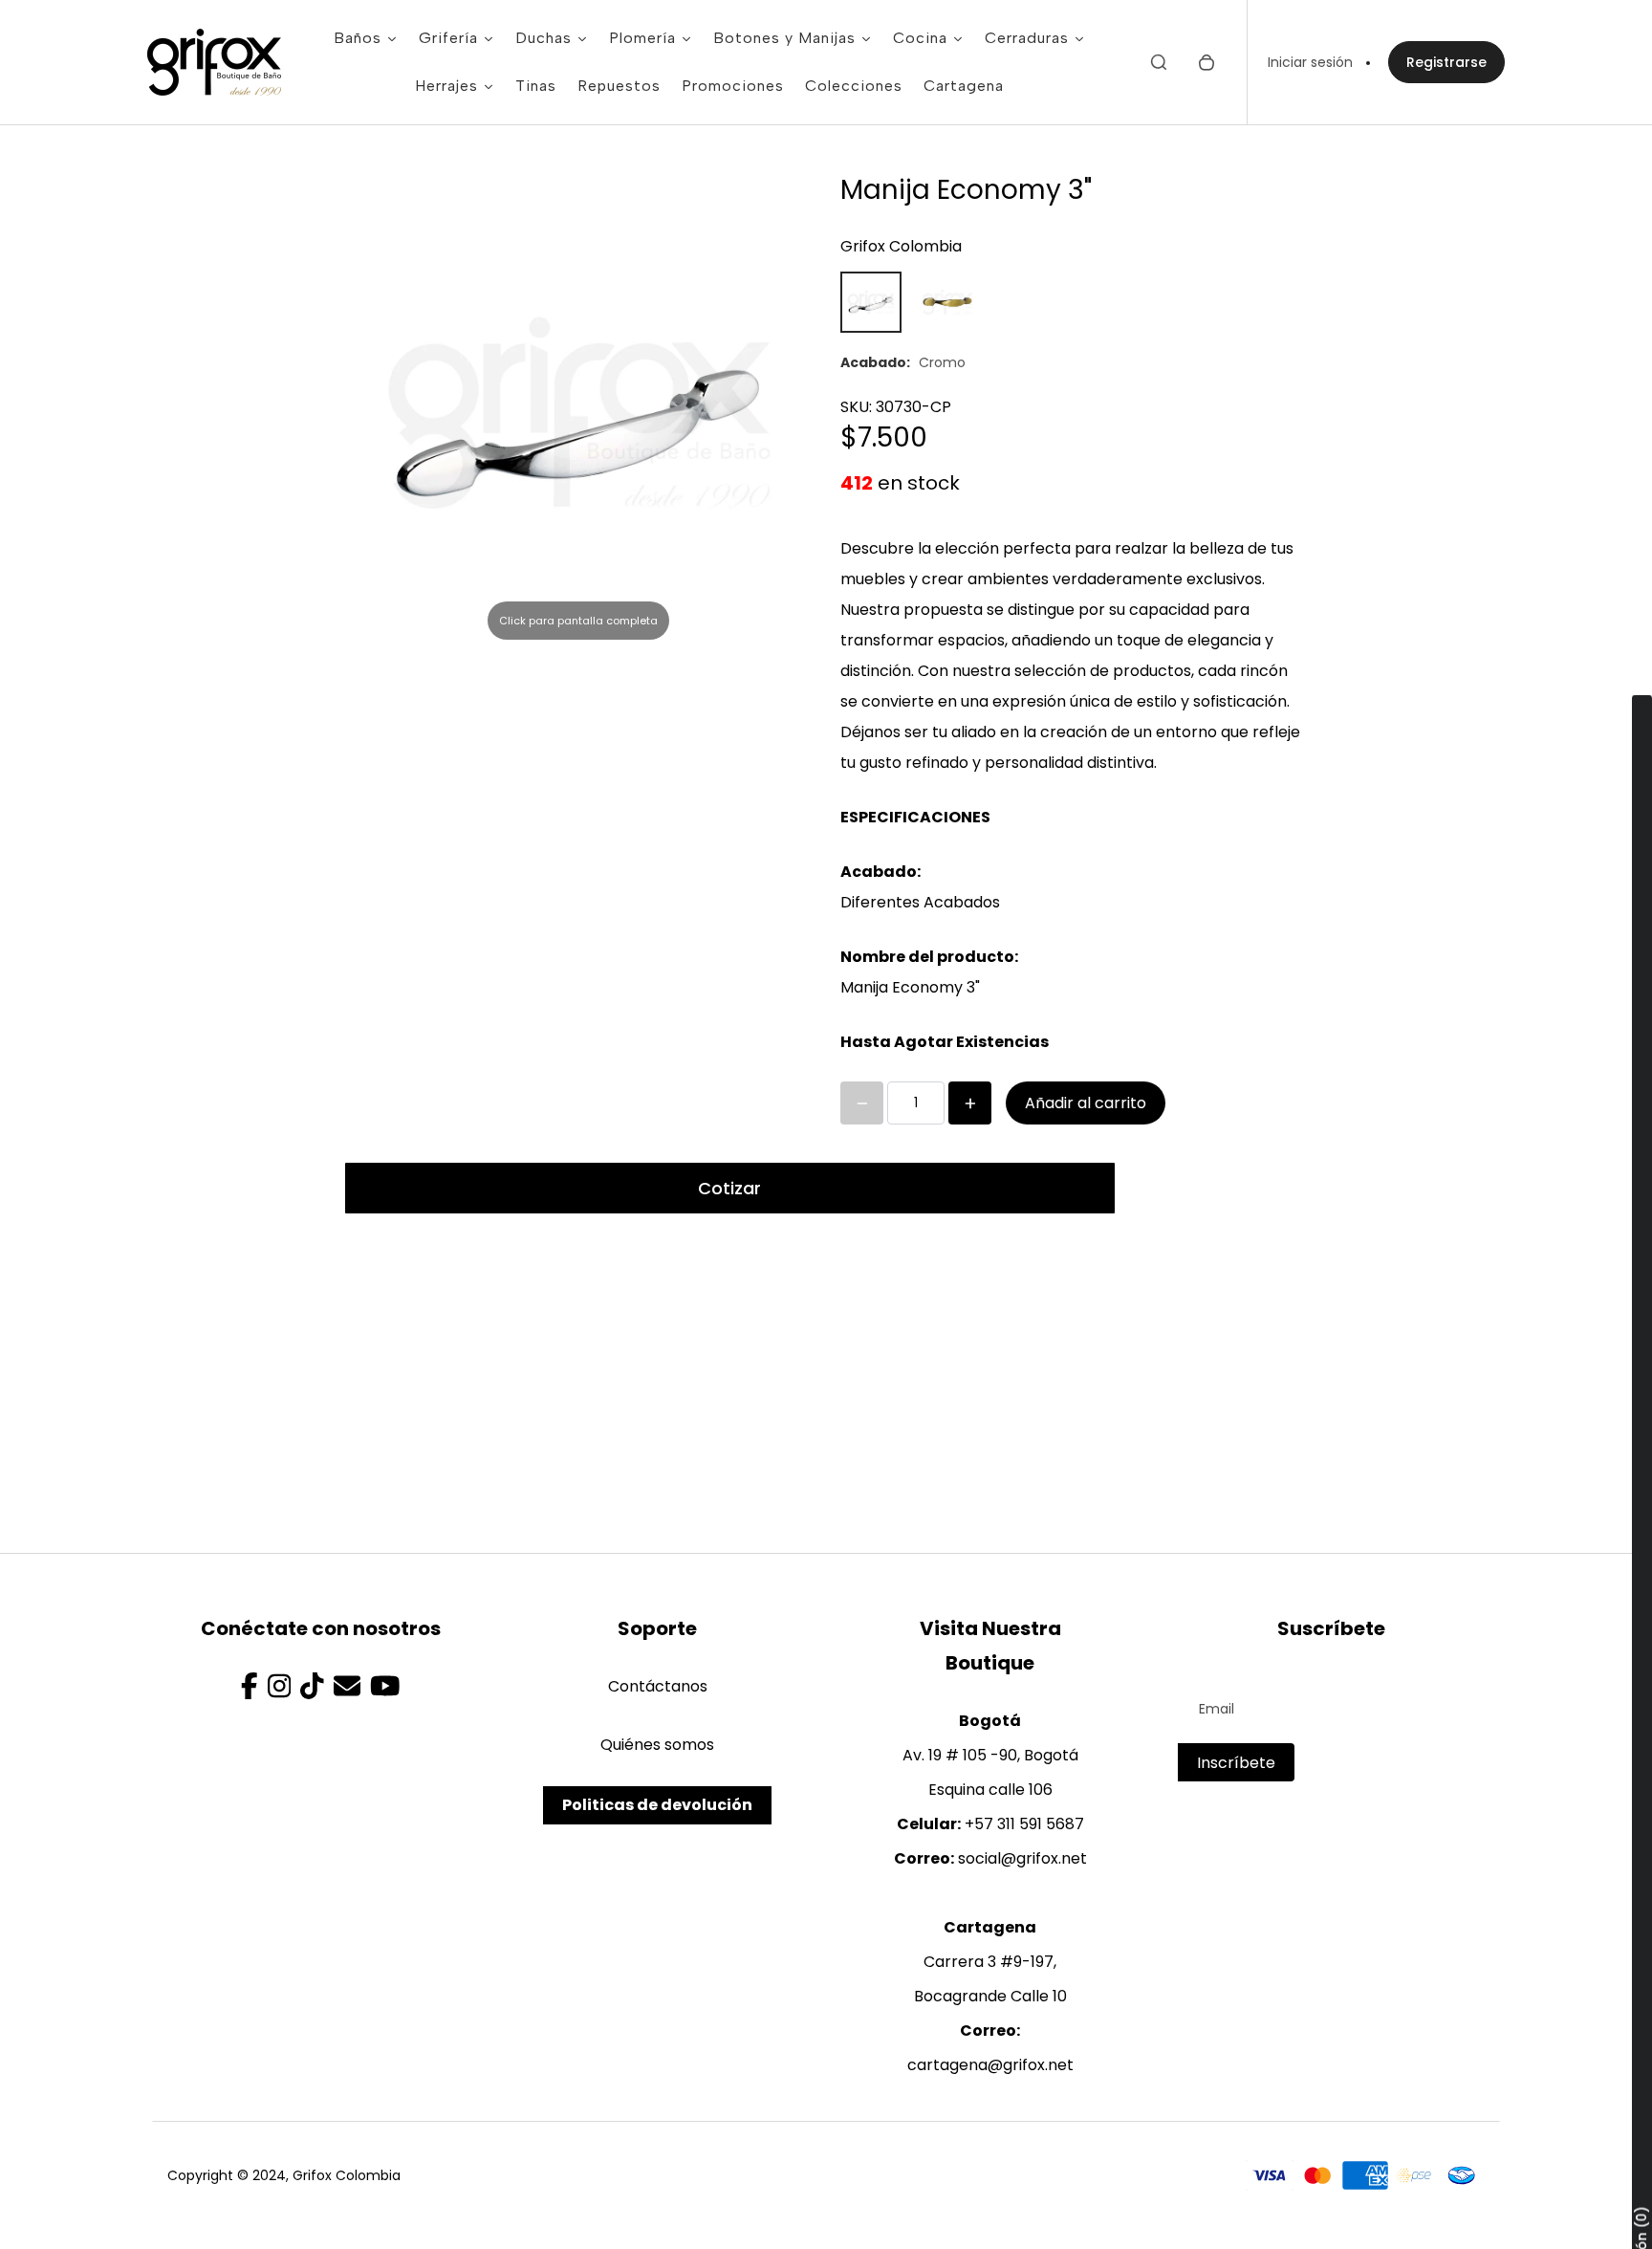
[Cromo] (871, 302)
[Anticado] (947, 302)
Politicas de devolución (657, 1805)
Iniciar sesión (1310, 62)
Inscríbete (1236, 1763)
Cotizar (729, 1188)
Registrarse (1446, 62)
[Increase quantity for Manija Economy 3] (970, 1103)
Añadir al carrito (1086, 1103)
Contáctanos (658, 1686)
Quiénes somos (657, 1745)
